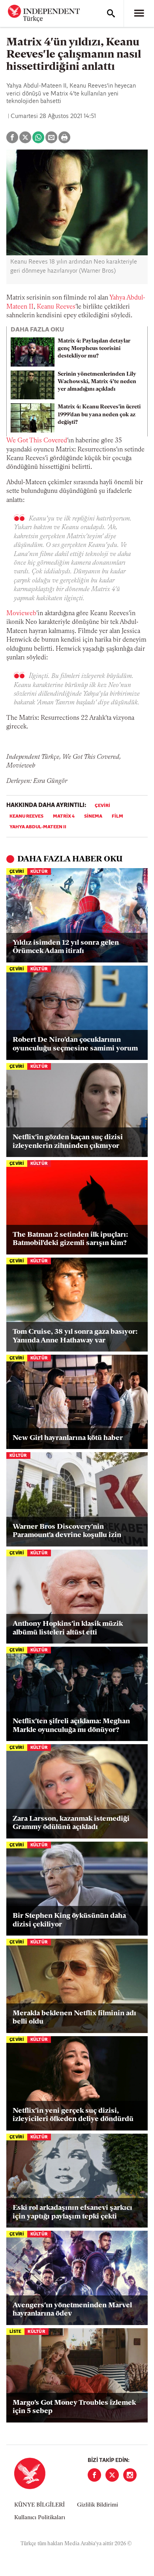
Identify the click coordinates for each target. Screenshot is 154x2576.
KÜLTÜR (39, 872)
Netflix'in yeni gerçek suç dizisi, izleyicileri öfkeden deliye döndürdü (73, 2115)
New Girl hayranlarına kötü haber (68, 1438)
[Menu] (139, 13)
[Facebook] (94, 2475)
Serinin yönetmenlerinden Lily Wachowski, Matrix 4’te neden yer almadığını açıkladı (97, 382)
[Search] (111, 13)
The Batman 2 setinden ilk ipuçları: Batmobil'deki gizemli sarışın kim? (70, 1239)
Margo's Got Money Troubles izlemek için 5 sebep (74, 2408)
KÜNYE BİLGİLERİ (39, 2505)
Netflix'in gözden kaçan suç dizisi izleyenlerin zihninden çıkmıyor (68, 1142)
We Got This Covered (37, 441)
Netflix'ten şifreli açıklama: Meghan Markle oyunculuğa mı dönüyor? (71, 1726)
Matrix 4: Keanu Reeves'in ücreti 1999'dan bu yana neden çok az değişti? (99, 415)
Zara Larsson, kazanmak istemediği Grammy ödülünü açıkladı (71, 1823)
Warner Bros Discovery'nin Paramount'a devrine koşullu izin (67, 1531)
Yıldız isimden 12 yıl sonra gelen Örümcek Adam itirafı (66, 947)
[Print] (64, 137)
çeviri (102, 806)
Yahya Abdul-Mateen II (38, 827)
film (117, 816)
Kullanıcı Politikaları (40, 2518)
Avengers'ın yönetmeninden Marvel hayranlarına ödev (72, 2310)
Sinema (93, 816)
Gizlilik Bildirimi (98, 2505)
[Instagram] (130, 2475)
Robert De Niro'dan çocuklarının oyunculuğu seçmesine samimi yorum (75, 1045)
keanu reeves (26, 816)
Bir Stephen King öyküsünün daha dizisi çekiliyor (69, 1921)
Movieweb (21, 614)
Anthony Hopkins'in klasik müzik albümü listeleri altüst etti (68, 1629)
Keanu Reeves (56, 307)
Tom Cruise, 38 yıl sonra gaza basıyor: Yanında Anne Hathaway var (75, 1337)
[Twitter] (112, 2475)
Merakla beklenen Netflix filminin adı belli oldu (74, 2018)
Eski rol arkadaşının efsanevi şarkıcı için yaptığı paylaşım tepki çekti (72, 2213)
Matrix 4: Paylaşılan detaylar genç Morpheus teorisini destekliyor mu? (94, 349)
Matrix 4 (64, 816)
